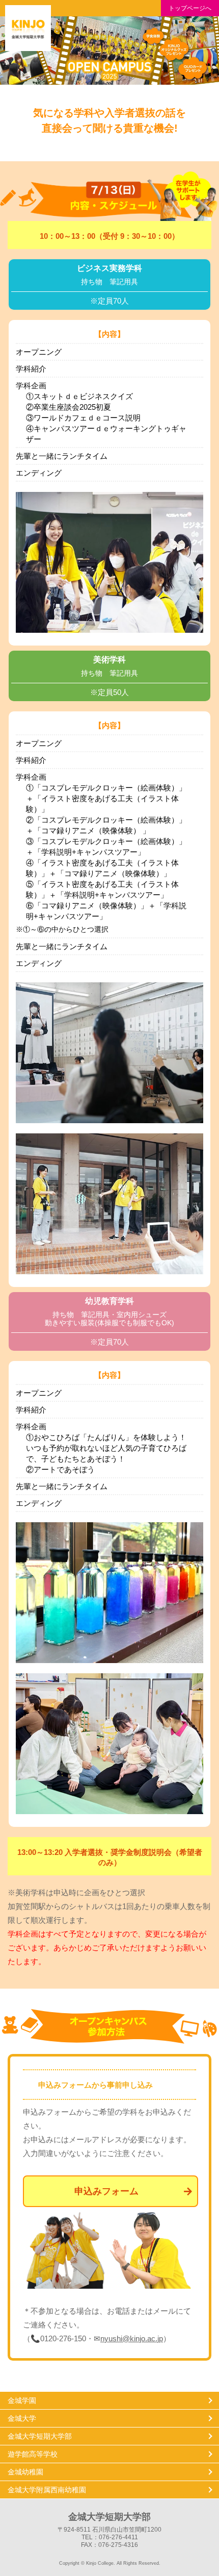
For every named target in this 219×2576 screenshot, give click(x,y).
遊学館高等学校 (33, 2454)
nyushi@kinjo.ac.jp (132, 2338)
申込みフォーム (106, 2191)
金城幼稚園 (25, 2472)
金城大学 (22, 2418)
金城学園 (22, 2400)
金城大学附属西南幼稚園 (47, 2490)
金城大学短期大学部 (40, 2436)
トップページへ (190, 8)
